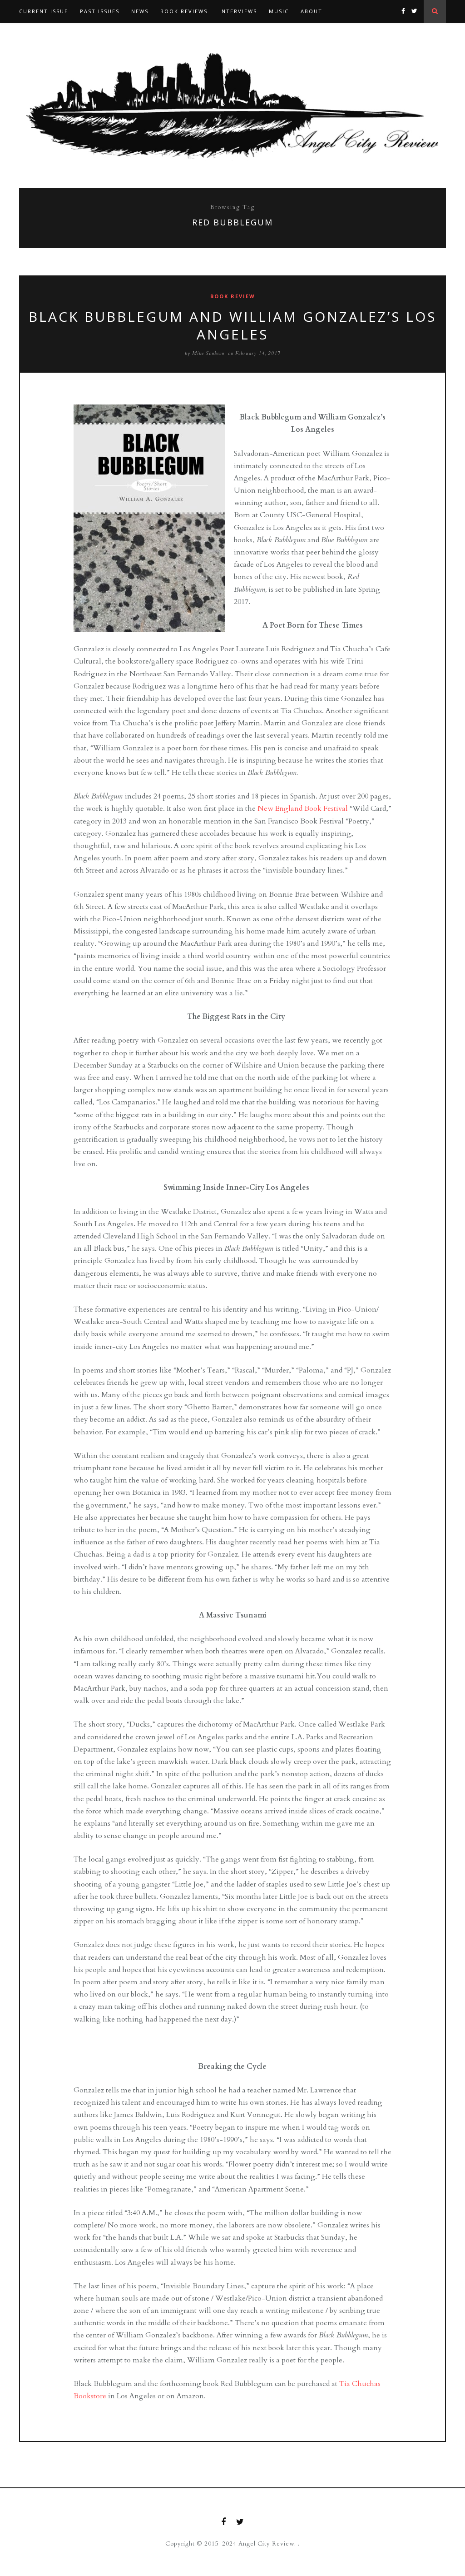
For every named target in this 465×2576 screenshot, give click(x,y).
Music (279, 11)
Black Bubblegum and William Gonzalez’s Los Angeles (232, 325)
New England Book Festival (303, 809)
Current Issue (44, 11)
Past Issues (100, 11)
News (140, 11)
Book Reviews (184, 11)
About (312, 11)
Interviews (238, 11)
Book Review (233, 296)
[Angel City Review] (232, 105)
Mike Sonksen (208, 353)
